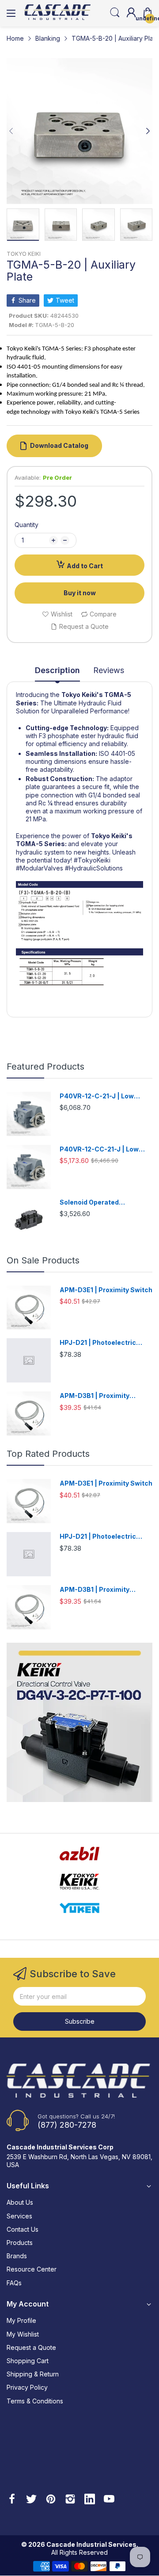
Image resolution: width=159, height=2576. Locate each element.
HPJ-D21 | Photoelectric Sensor (98, 1343)
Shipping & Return (33, 2374)
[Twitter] (31, 2500)
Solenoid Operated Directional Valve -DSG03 (100, 1203)
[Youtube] (109, 2500)
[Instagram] (70, 2500)
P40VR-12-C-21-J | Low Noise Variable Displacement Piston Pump (106, 1096)
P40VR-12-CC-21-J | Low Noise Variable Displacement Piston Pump (106, 1149)
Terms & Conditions (35, 2401)
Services (19, 2216)
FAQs (14, 2283)
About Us (20, 2202)
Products (20, 2243)
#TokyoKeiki (92, 860)
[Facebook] (12, 2500)
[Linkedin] (90, 2500)
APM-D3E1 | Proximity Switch (106, 1290)
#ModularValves (40, 868)
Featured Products (45, 1067)
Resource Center (32, 2269)
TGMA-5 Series (40, 844)
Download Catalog (59, 445)
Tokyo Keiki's (82, 695)
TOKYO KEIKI (24, 254)
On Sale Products (43, 1260)
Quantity (26, 525)
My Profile (21, 2320)
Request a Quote (31, 2347)
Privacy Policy (27, 2387)
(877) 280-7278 (67, 2125)
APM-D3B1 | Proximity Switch (95, 1396)
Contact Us (23, 2229)
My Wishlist (23, 2334)
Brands (17, 2256)
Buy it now (80, 593)
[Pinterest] (51, 2500)
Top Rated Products (48, 1454)
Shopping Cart (28, 2361)
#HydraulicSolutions (94, 868)
